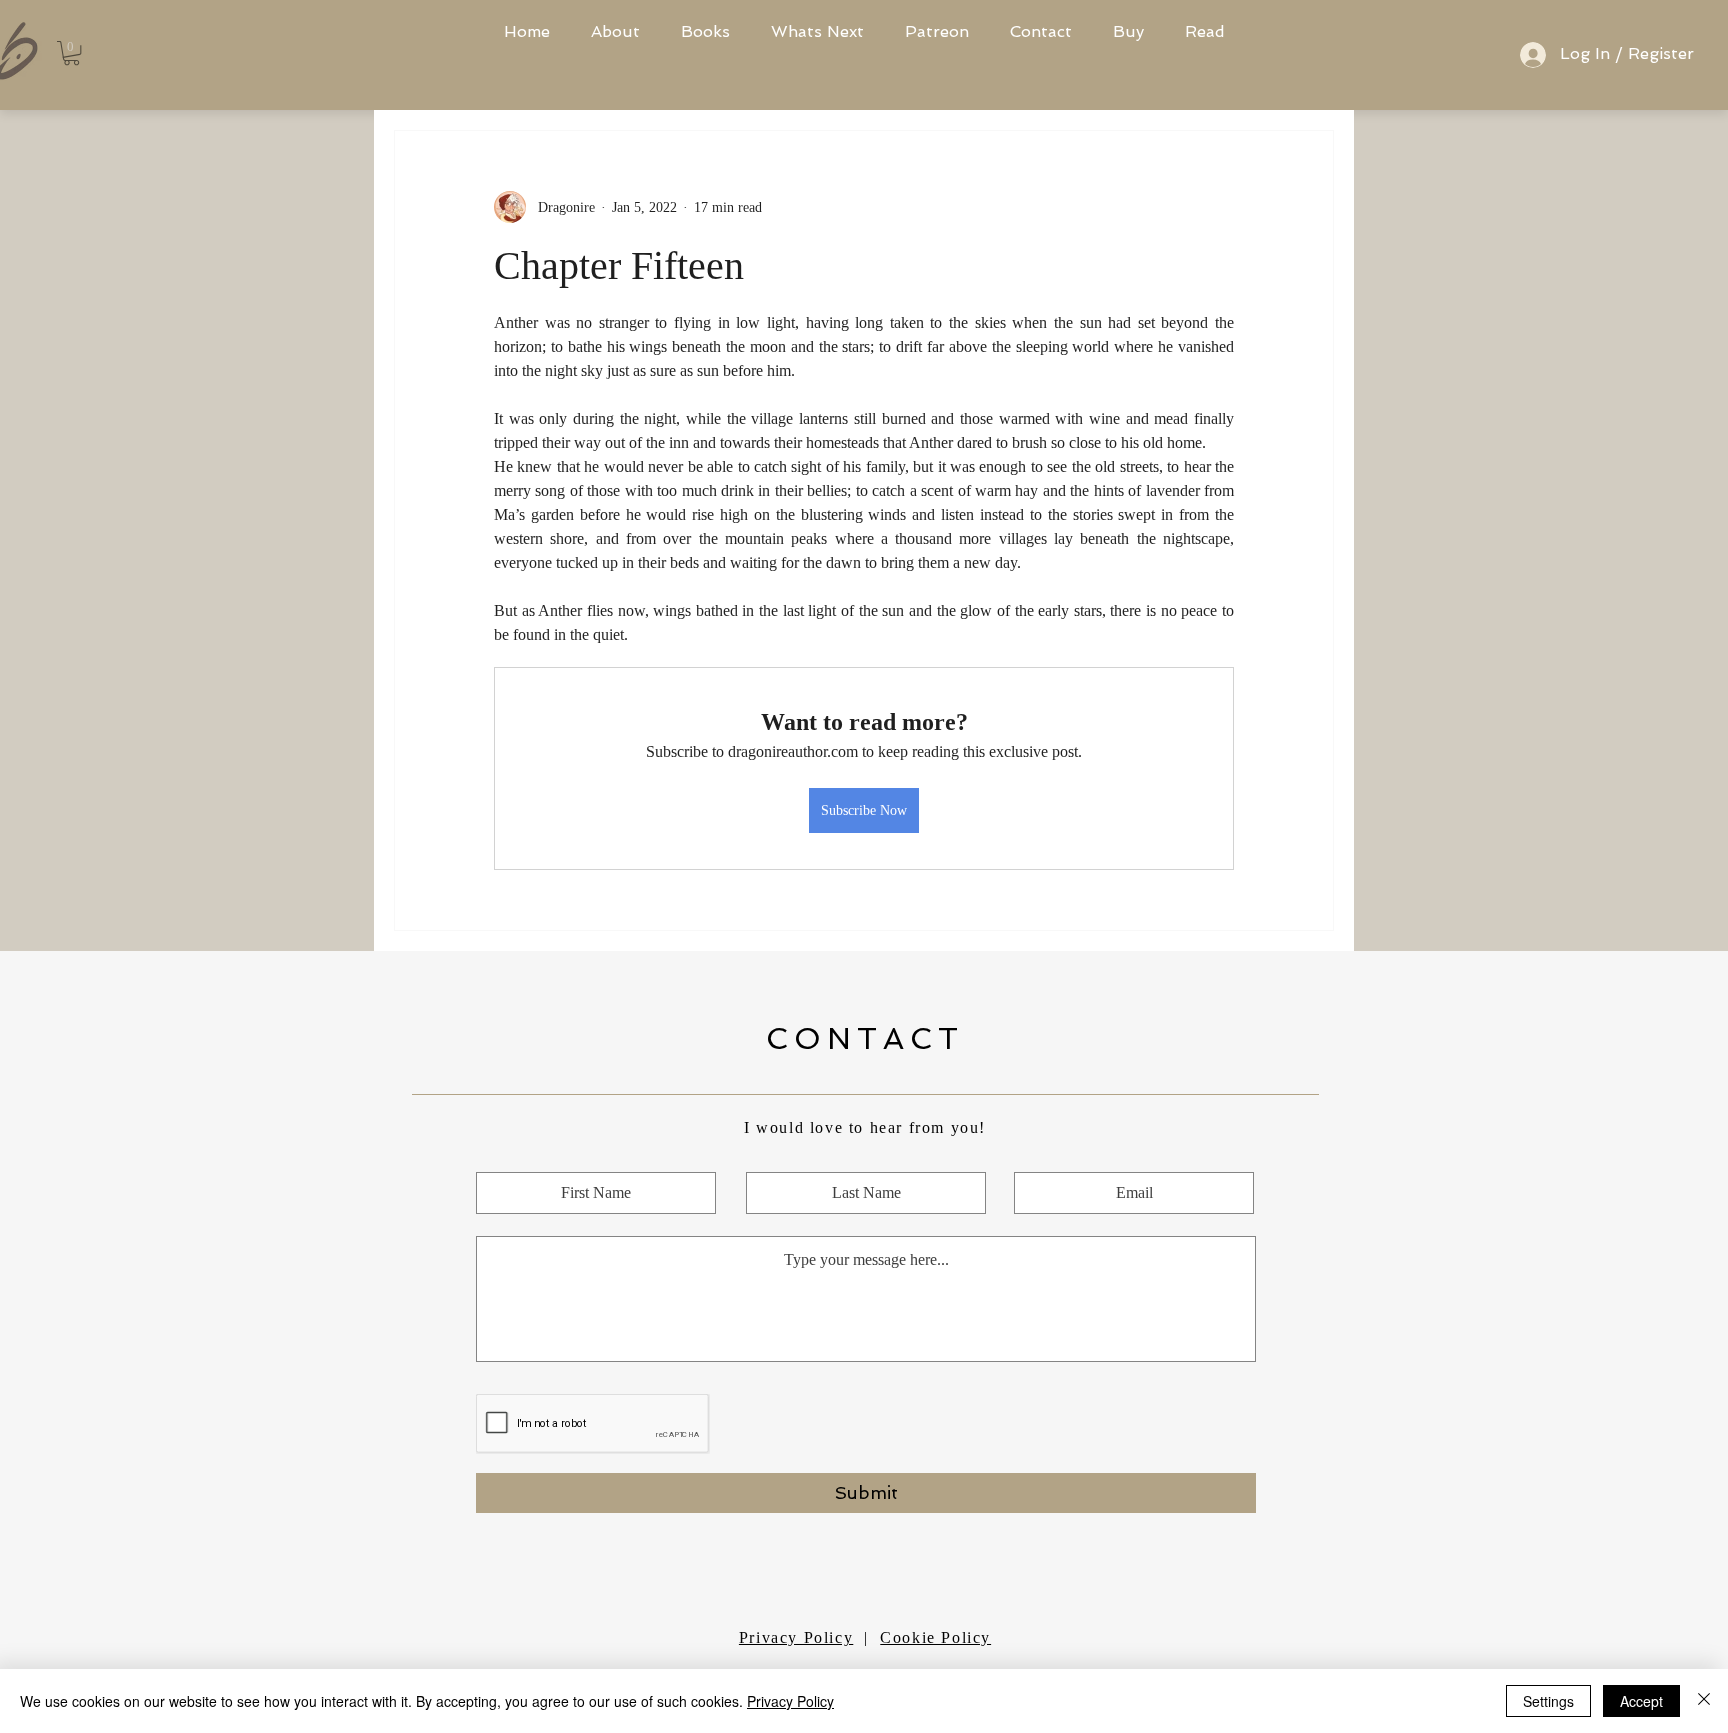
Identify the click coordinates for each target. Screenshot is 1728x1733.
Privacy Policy (796, 1637)
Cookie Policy (935, 1637)
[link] (71, 53)
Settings (1548, 1701)
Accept (1641, 1701)
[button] (1128, 32)
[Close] (1704, 1701)
